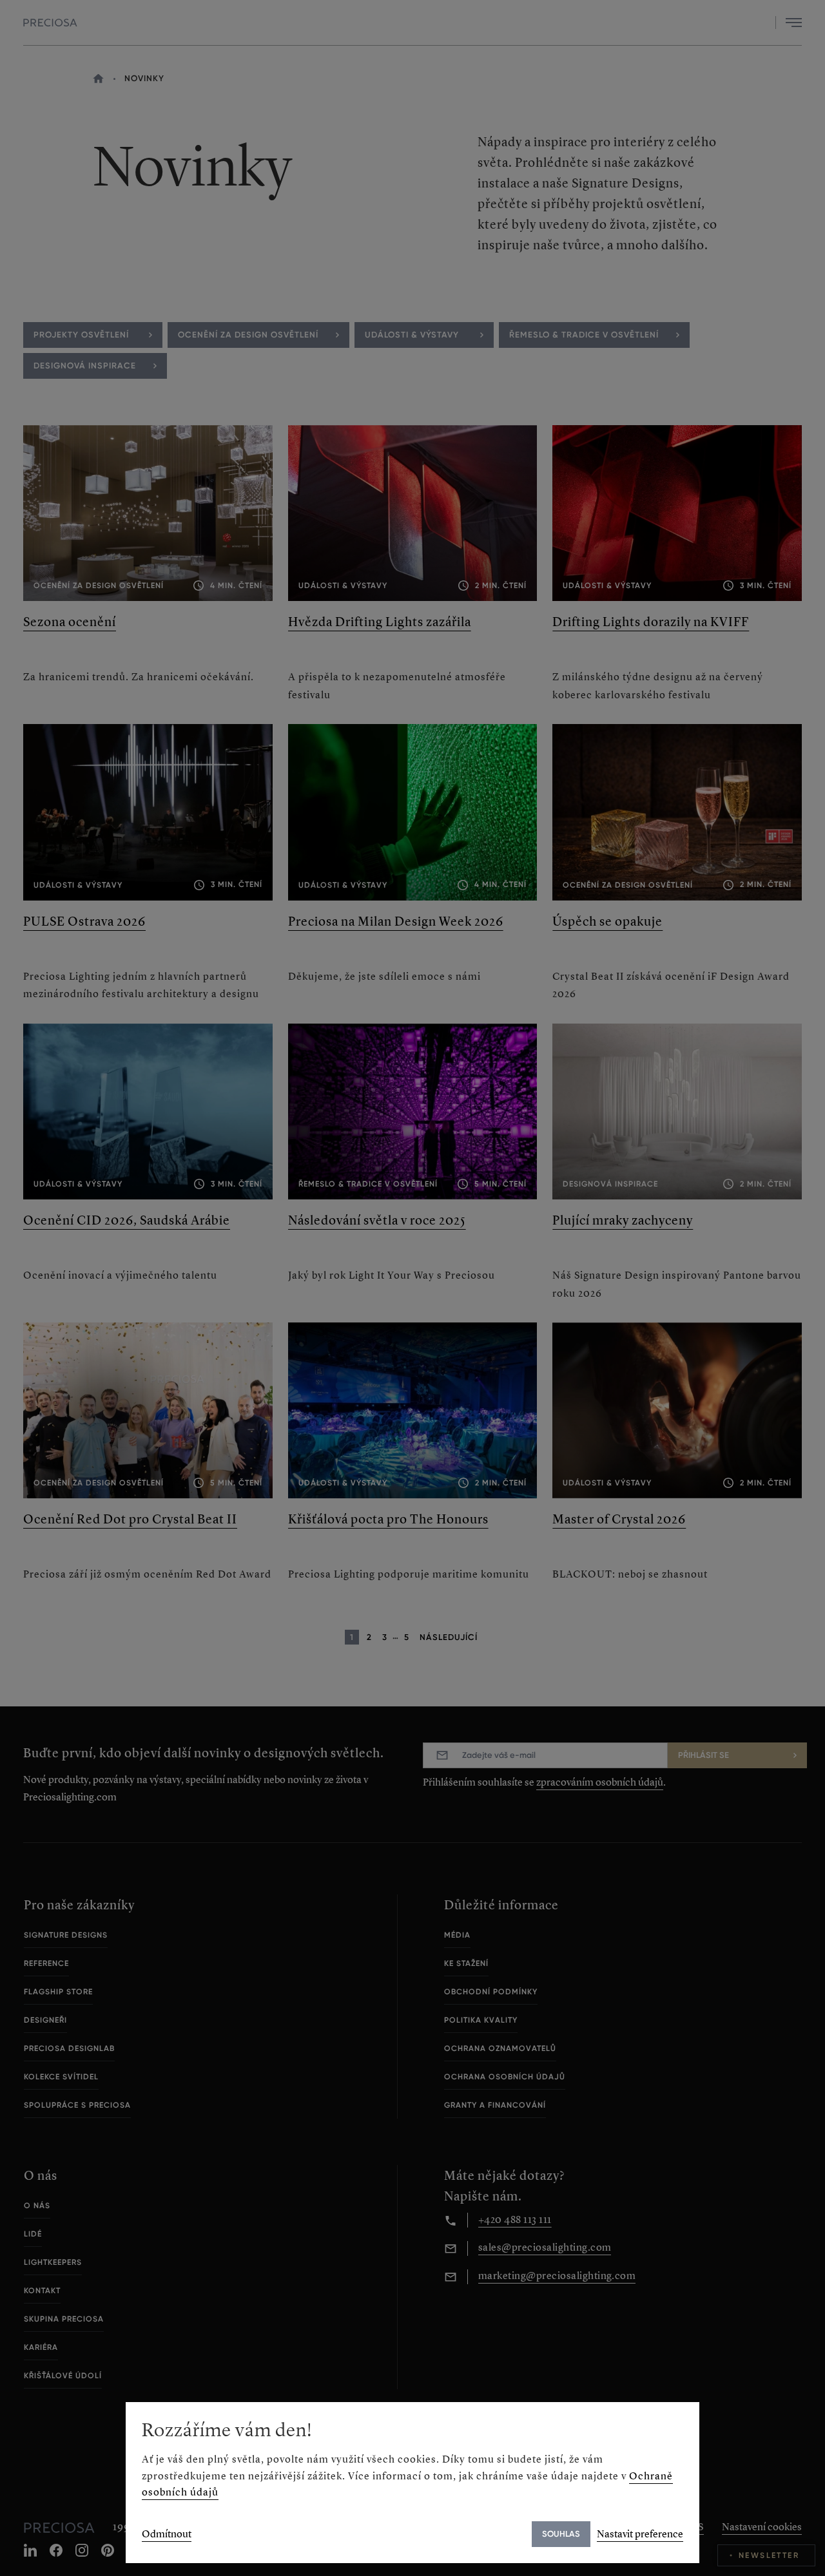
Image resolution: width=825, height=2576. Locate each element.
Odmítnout (167, 2534)
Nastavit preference (640, 2534)
